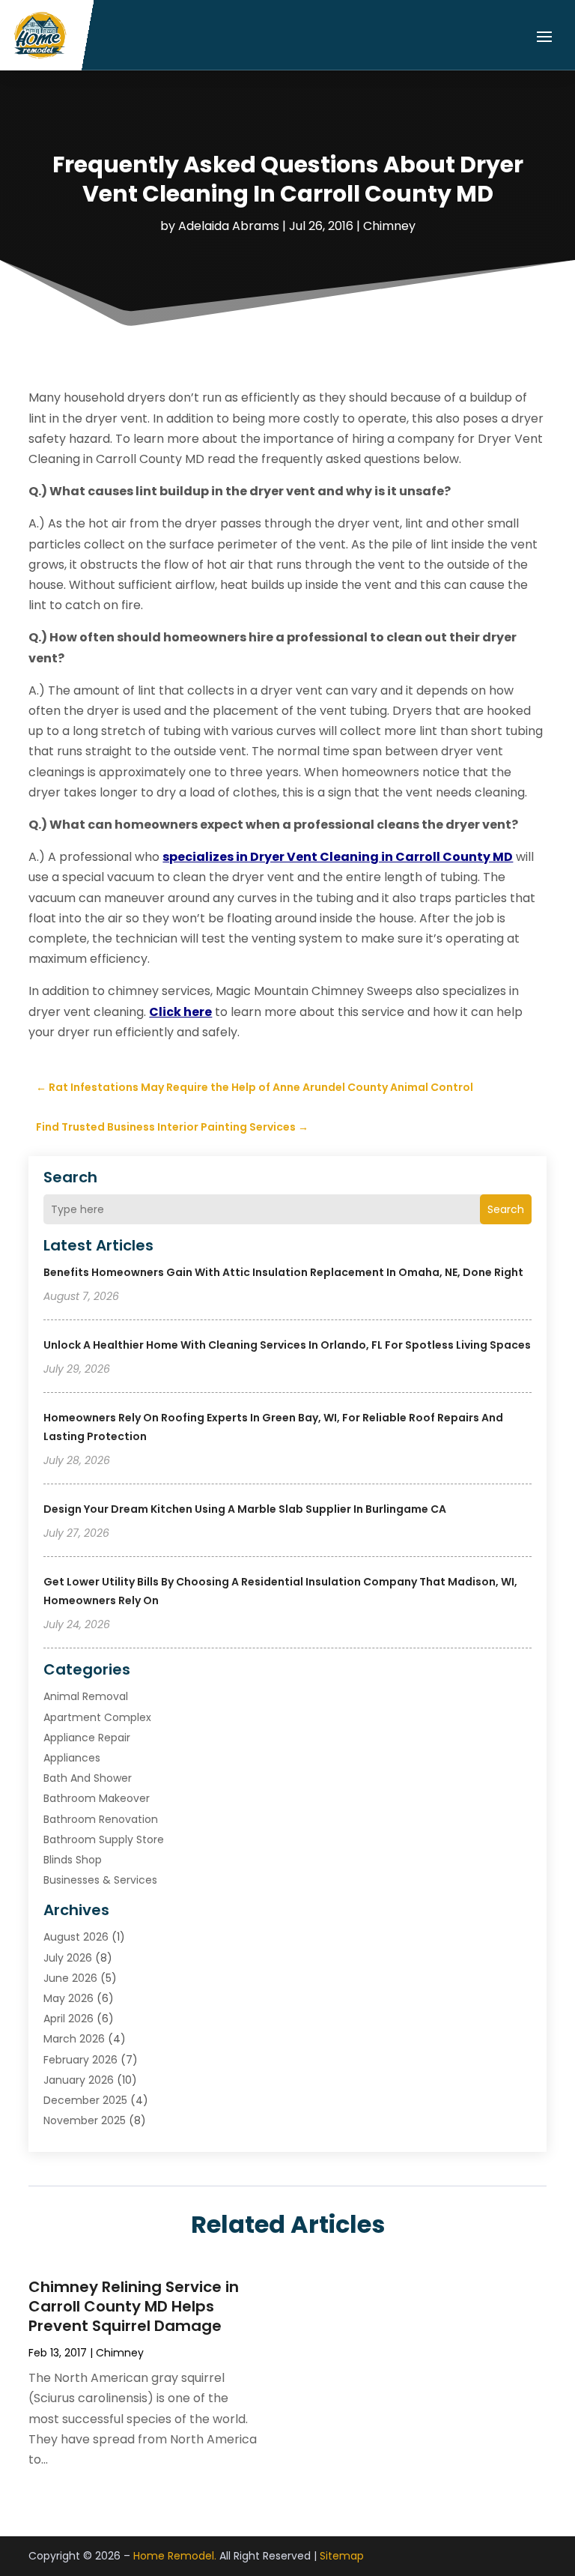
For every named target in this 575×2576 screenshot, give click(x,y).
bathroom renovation (101, 1819)
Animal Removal (86, 1696)
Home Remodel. (175, 2556)
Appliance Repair (87, 1738)
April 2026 (69, 2019)
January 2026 (79, 2080)
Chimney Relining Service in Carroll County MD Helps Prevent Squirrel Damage (134, 2306)
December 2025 (85, 2100)
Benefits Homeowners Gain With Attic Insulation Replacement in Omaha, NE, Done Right (283, 1272)
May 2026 (69, 1998)
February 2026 (80, 2060)
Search (506, 1209)
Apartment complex (97, 1717)
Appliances (72, 1758)
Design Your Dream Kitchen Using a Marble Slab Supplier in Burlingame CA (245, 1509)
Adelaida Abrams (229, 226)
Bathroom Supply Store (104, 1839)
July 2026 (68, 1958)
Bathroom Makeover (97, 1798)
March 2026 (74, 2039)
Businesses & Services (100, 1880)
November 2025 (85, 2120)
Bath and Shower (88, 1778)
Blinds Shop (73, 1860)
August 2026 (76, 1937)
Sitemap (342, 2556)
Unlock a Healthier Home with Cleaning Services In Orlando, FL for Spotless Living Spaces (287, 1345)
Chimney (389, 226)
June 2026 (70, 1978)
